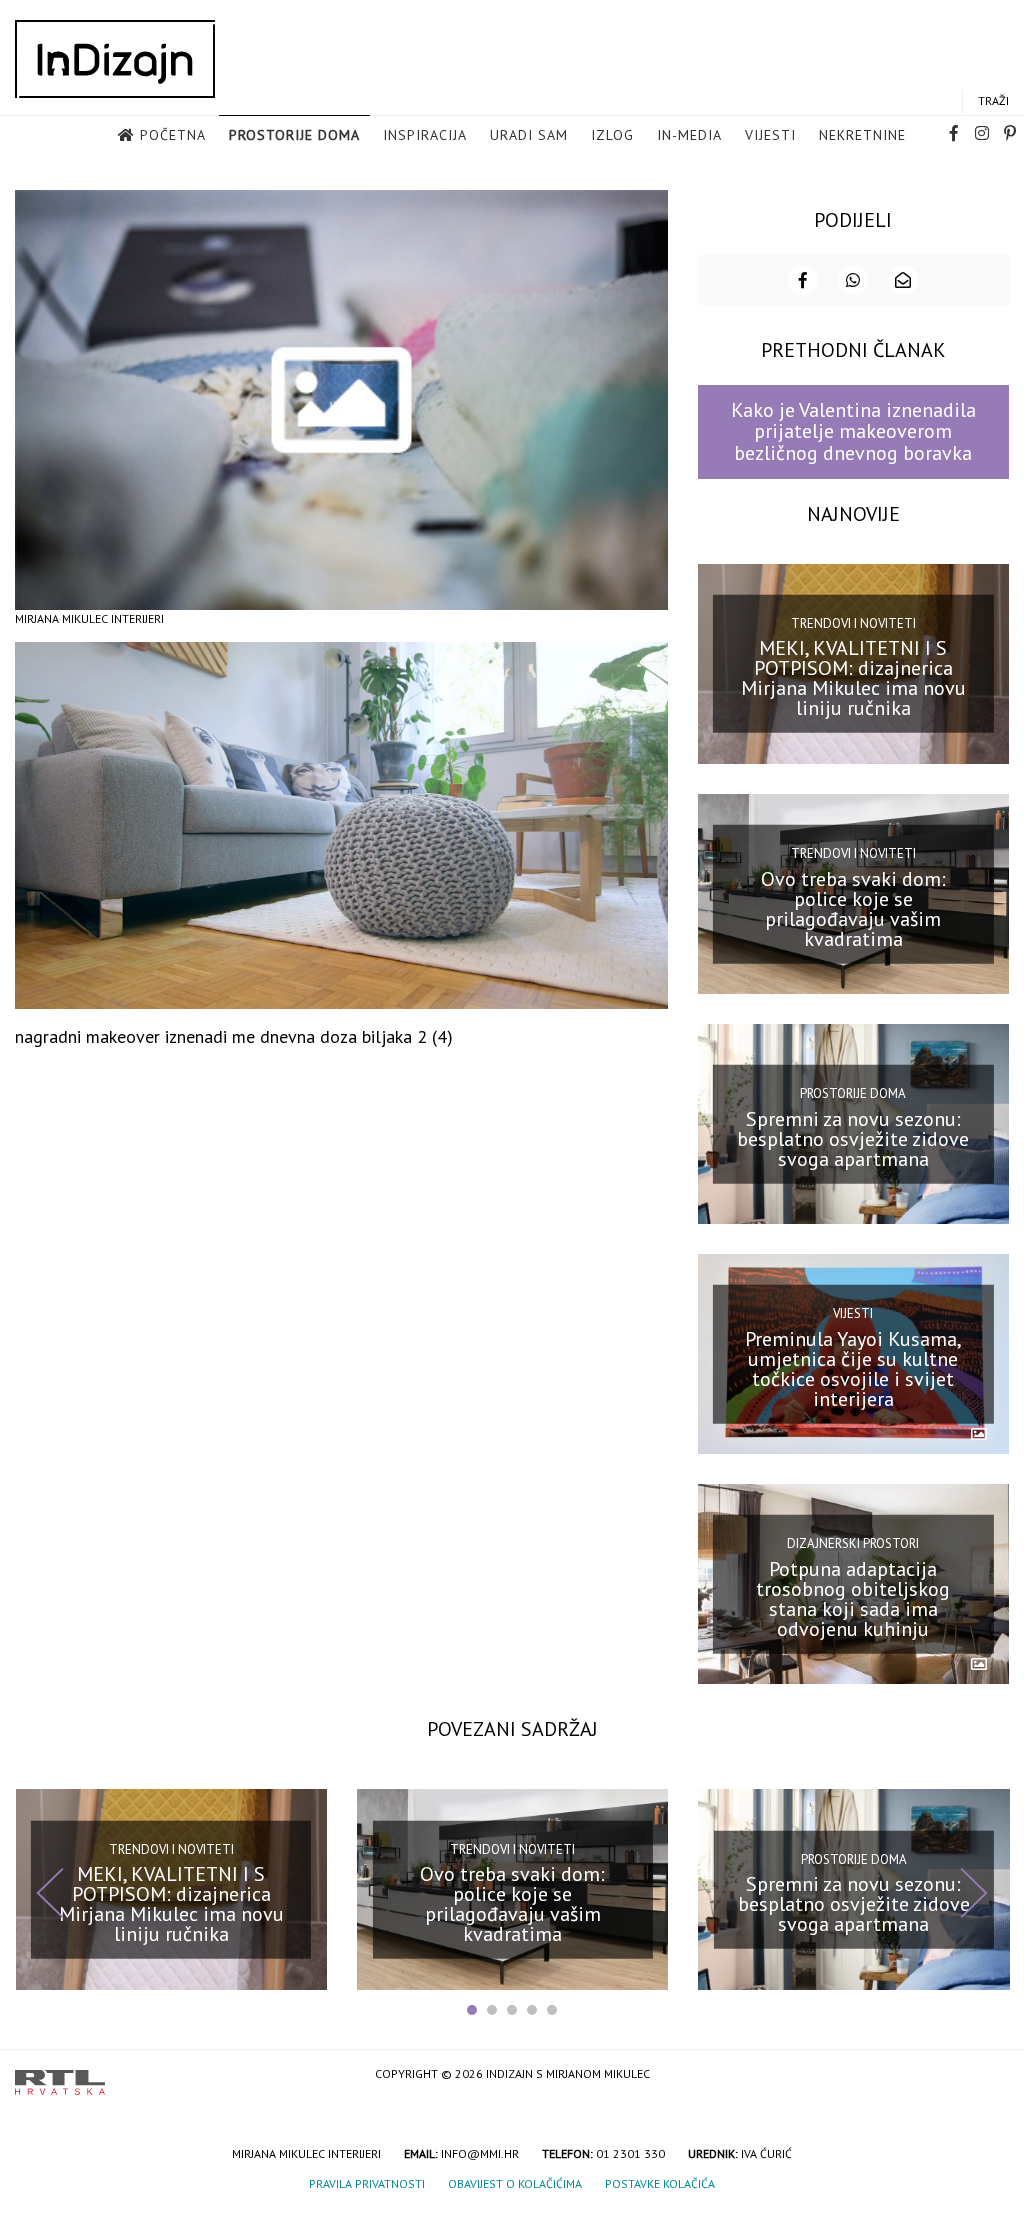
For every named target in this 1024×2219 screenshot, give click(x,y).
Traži (993, 100)
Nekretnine (862, 135)
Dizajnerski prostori (853, 1543)
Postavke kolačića (660, 2183)
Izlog (612, 135)
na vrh (989, 2075)
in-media (689, 135)
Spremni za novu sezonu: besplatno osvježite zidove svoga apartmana (853, 1138)
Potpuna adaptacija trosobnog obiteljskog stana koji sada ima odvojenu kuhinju (853, 1599)
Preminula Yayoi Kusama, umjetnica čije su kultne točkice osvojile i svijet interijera (853, 1369)
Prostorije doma (294, 135)
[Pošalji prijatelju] (903, 280)
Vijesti (770, 135)
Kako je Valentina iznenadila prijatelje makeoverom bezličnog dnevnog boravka (853, 431)
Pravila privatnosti (367, 2183)
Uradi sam (529, 135)
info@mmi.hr (480, 2153)
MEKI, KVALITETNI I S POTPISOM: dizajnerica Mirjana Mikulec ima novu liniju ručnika (853, 678)
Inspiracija (425, 135)
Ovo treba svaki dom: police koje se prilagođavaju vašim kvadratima (853, 908)
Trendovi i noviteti (853, 623)
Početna (173, 135)
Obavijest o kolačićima (515, 2183)
